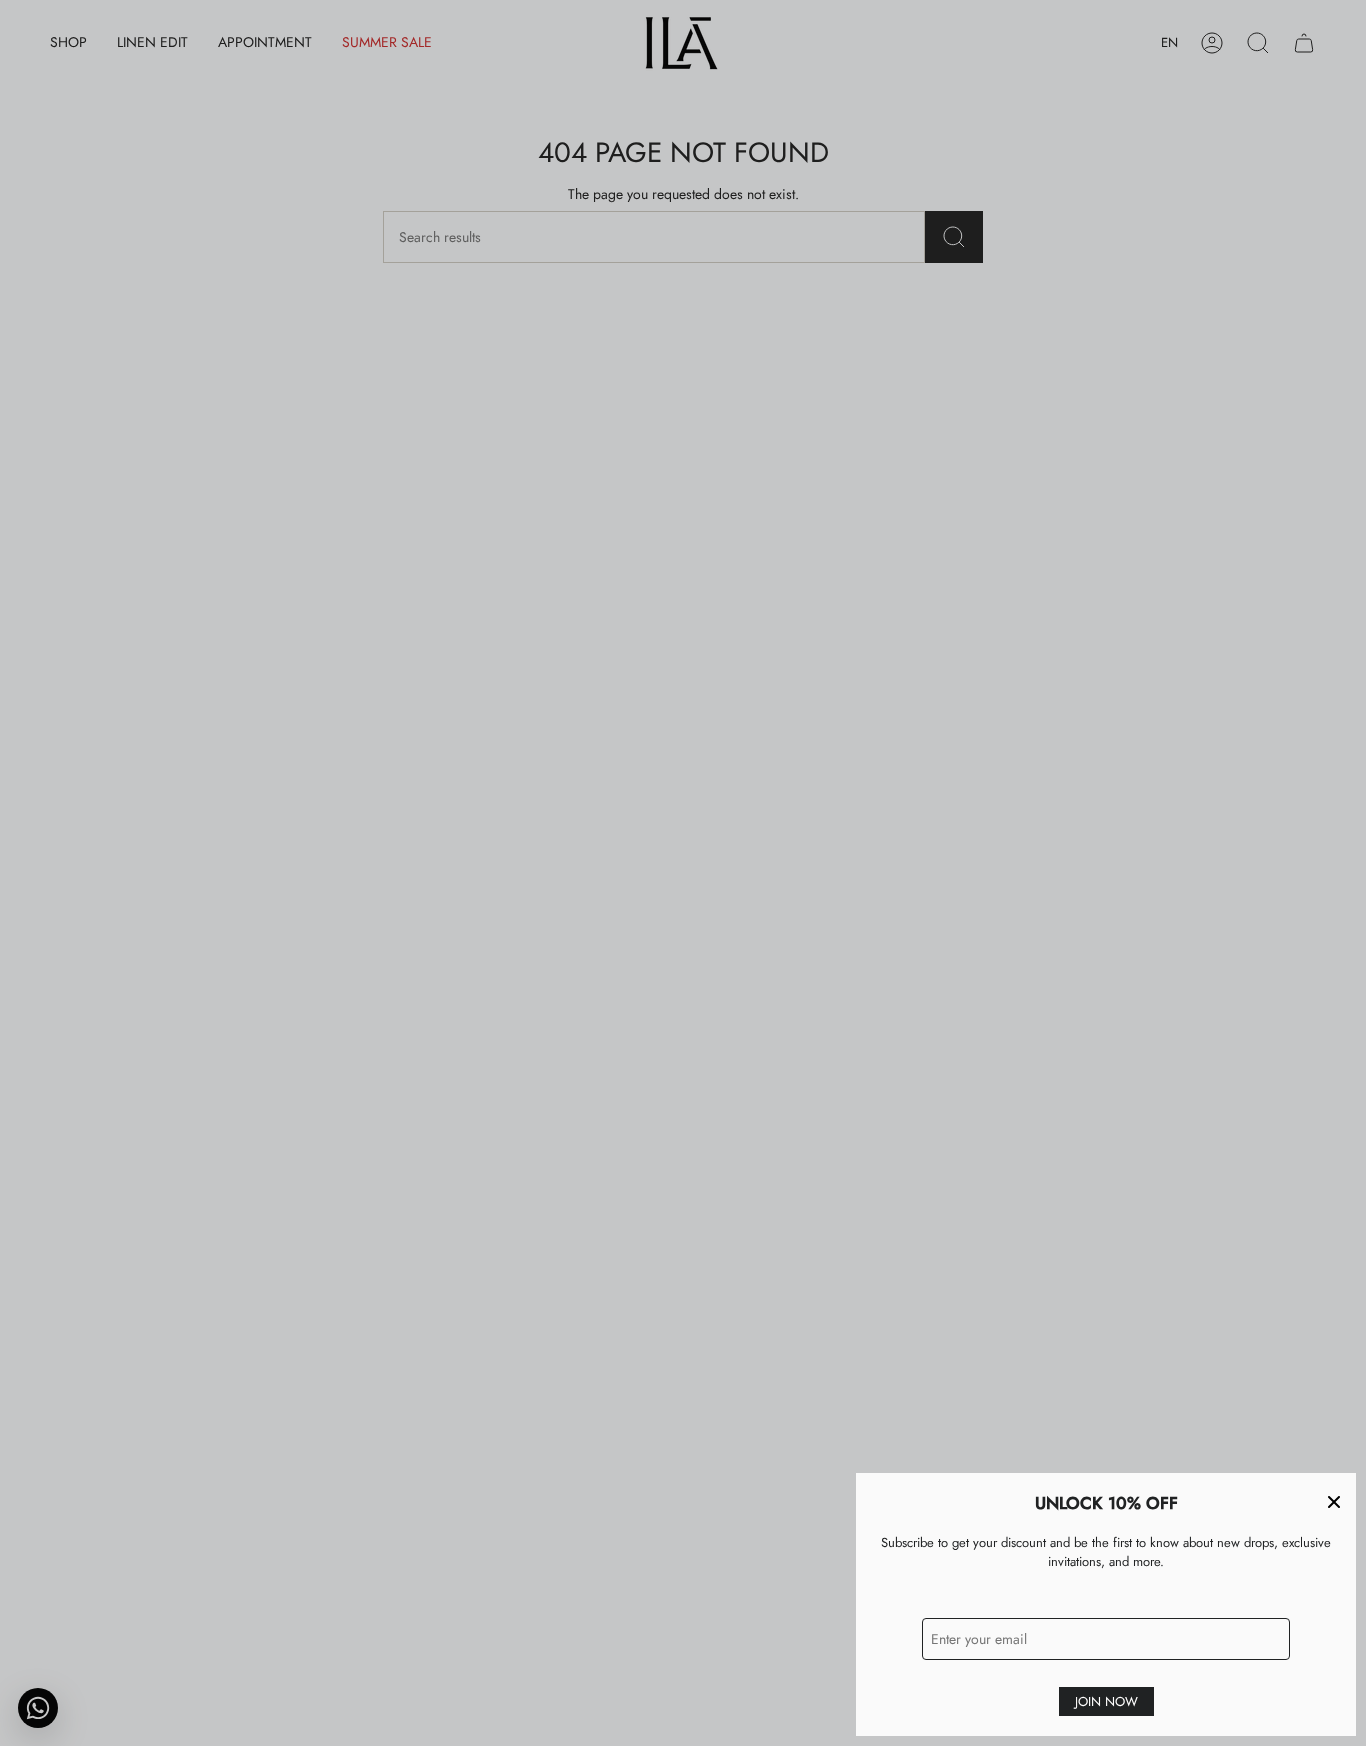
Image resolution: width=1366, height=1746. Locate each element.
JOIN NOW (1106, 1701)
